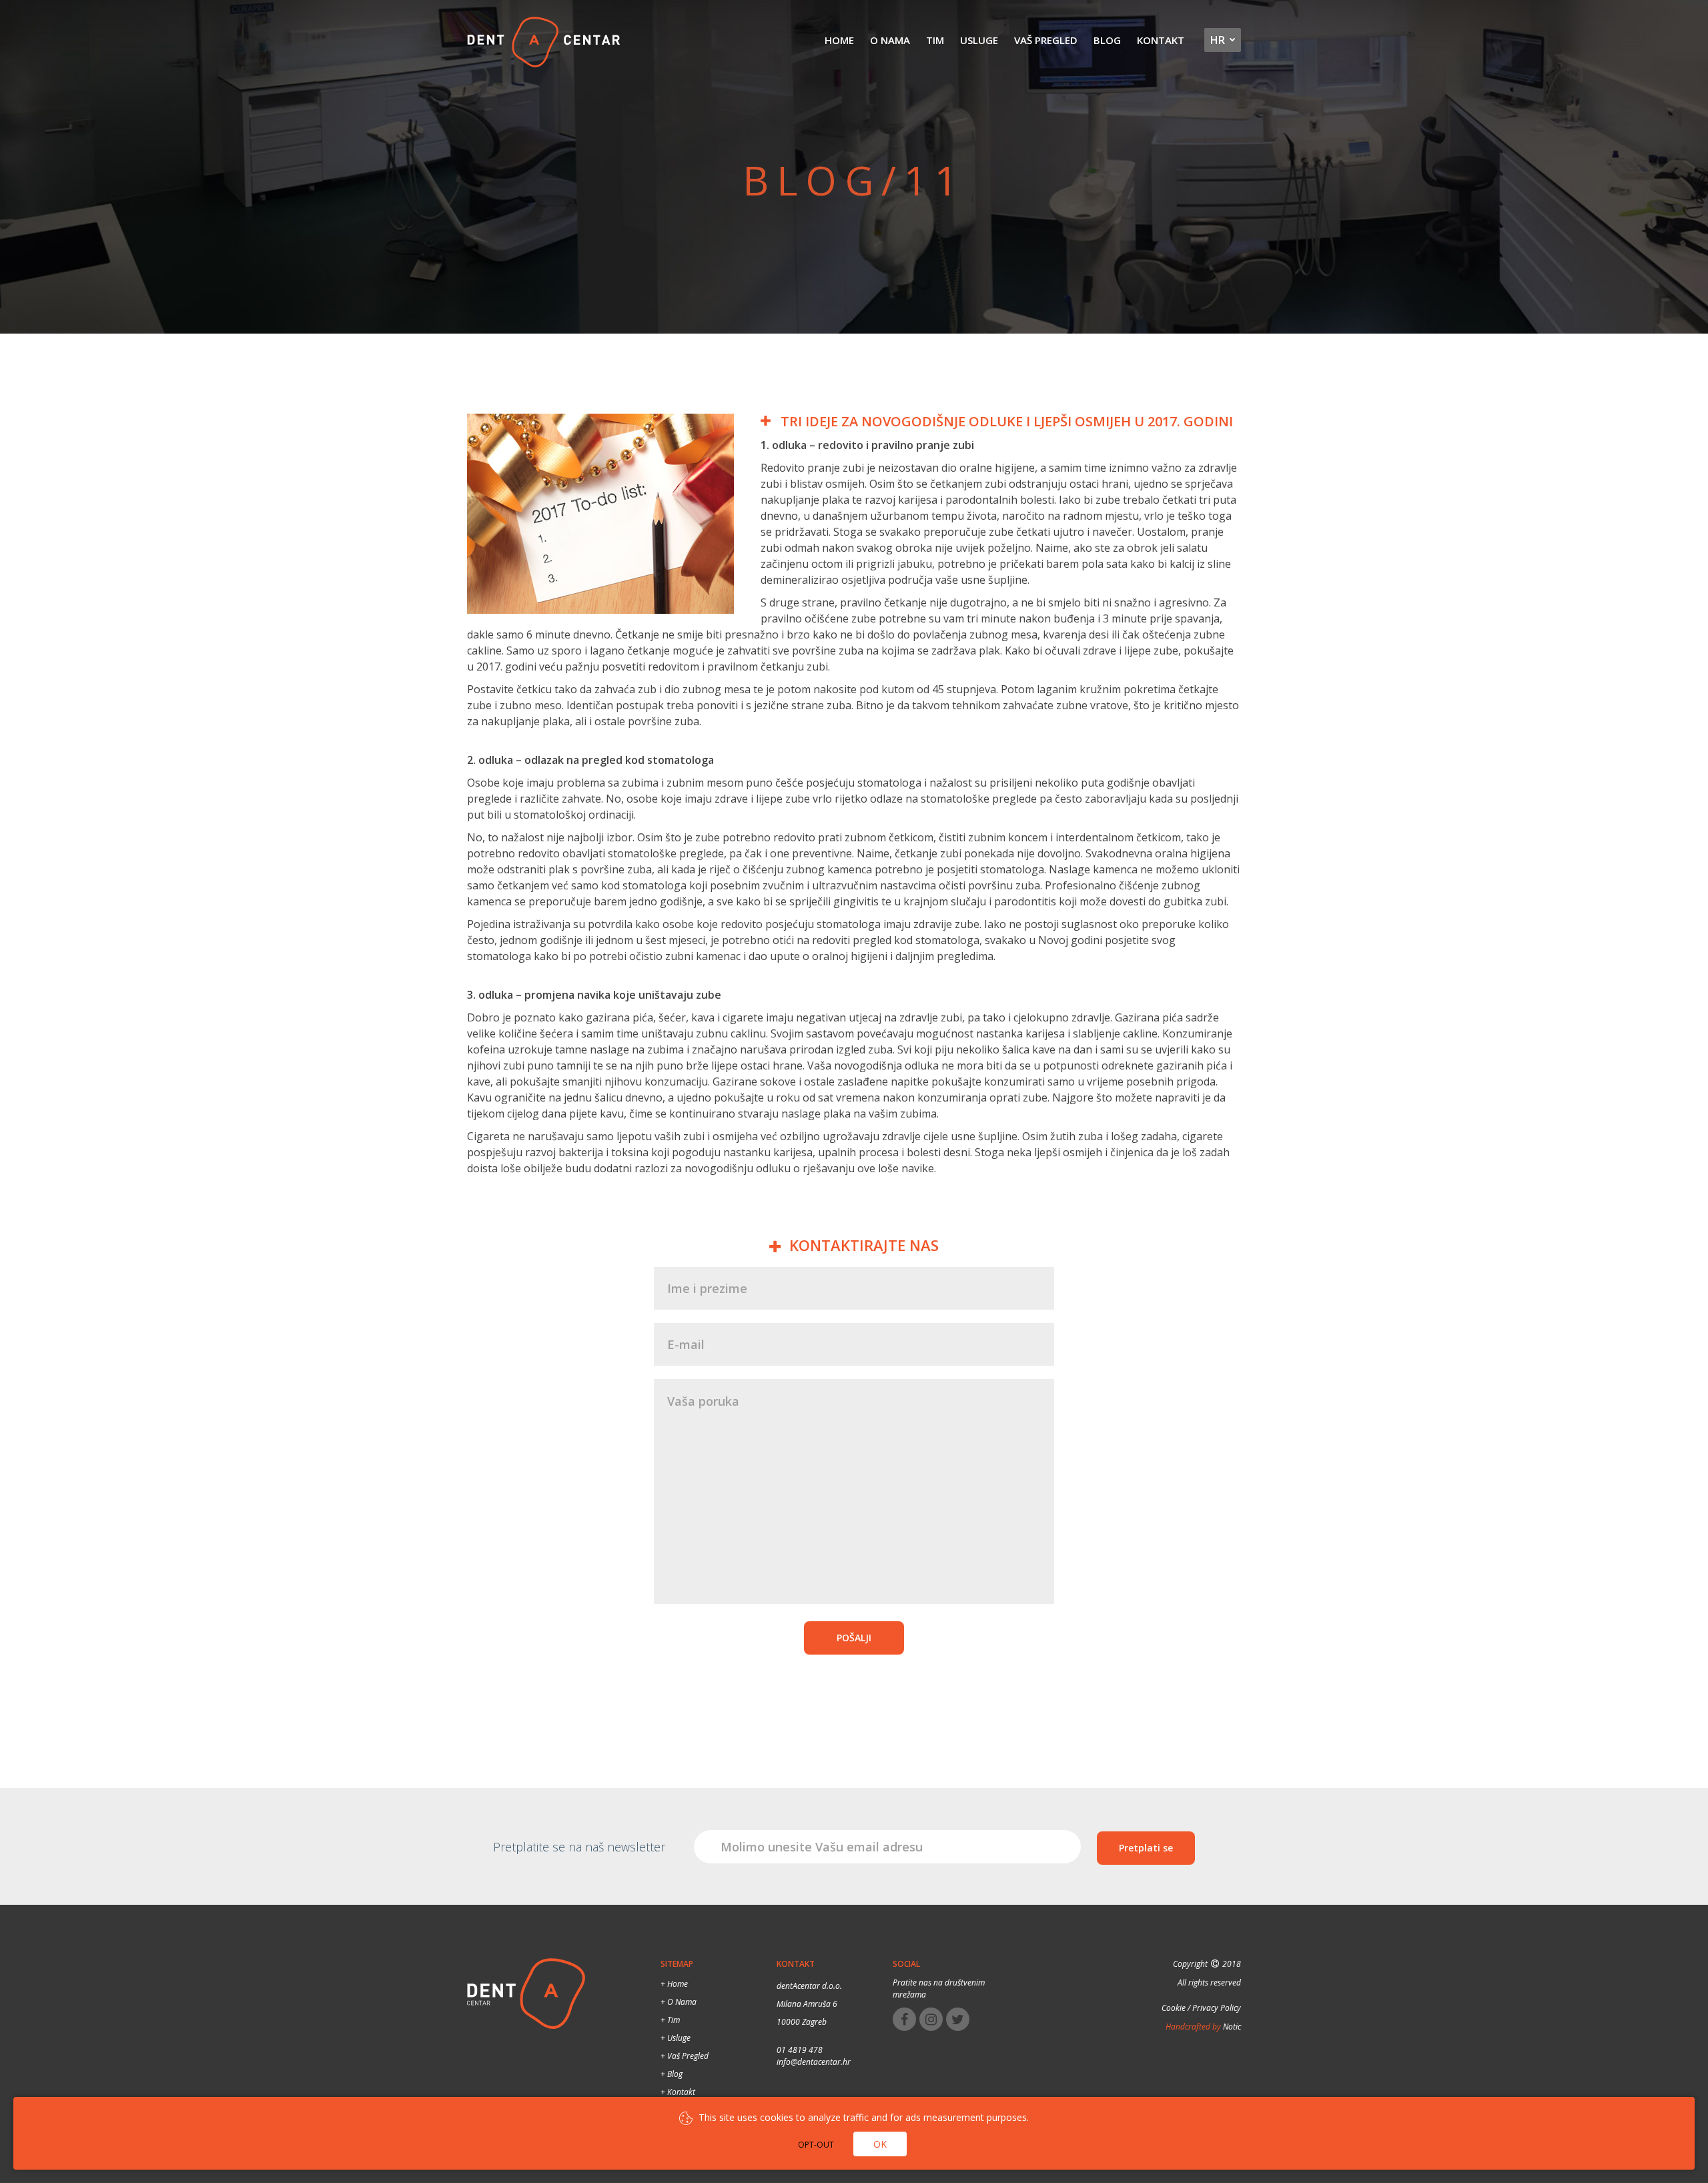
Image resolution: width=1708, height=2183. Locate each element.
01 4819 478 (800, 2050)
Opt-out (816, 2145)
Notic (1231, 2027)
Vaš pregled (1046, 40)
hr (1218, 40)
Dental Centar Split (544, 43)
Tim (935, 40)
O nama (890, 40)
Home (839, 40)
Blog (1107, 40)
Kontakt (1161, 40)
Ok (880, 2144)
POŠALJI (854, 1638)
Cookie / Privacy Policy (1201, 2008)
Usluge (979, 40)
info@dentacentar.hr (814, 2062)
